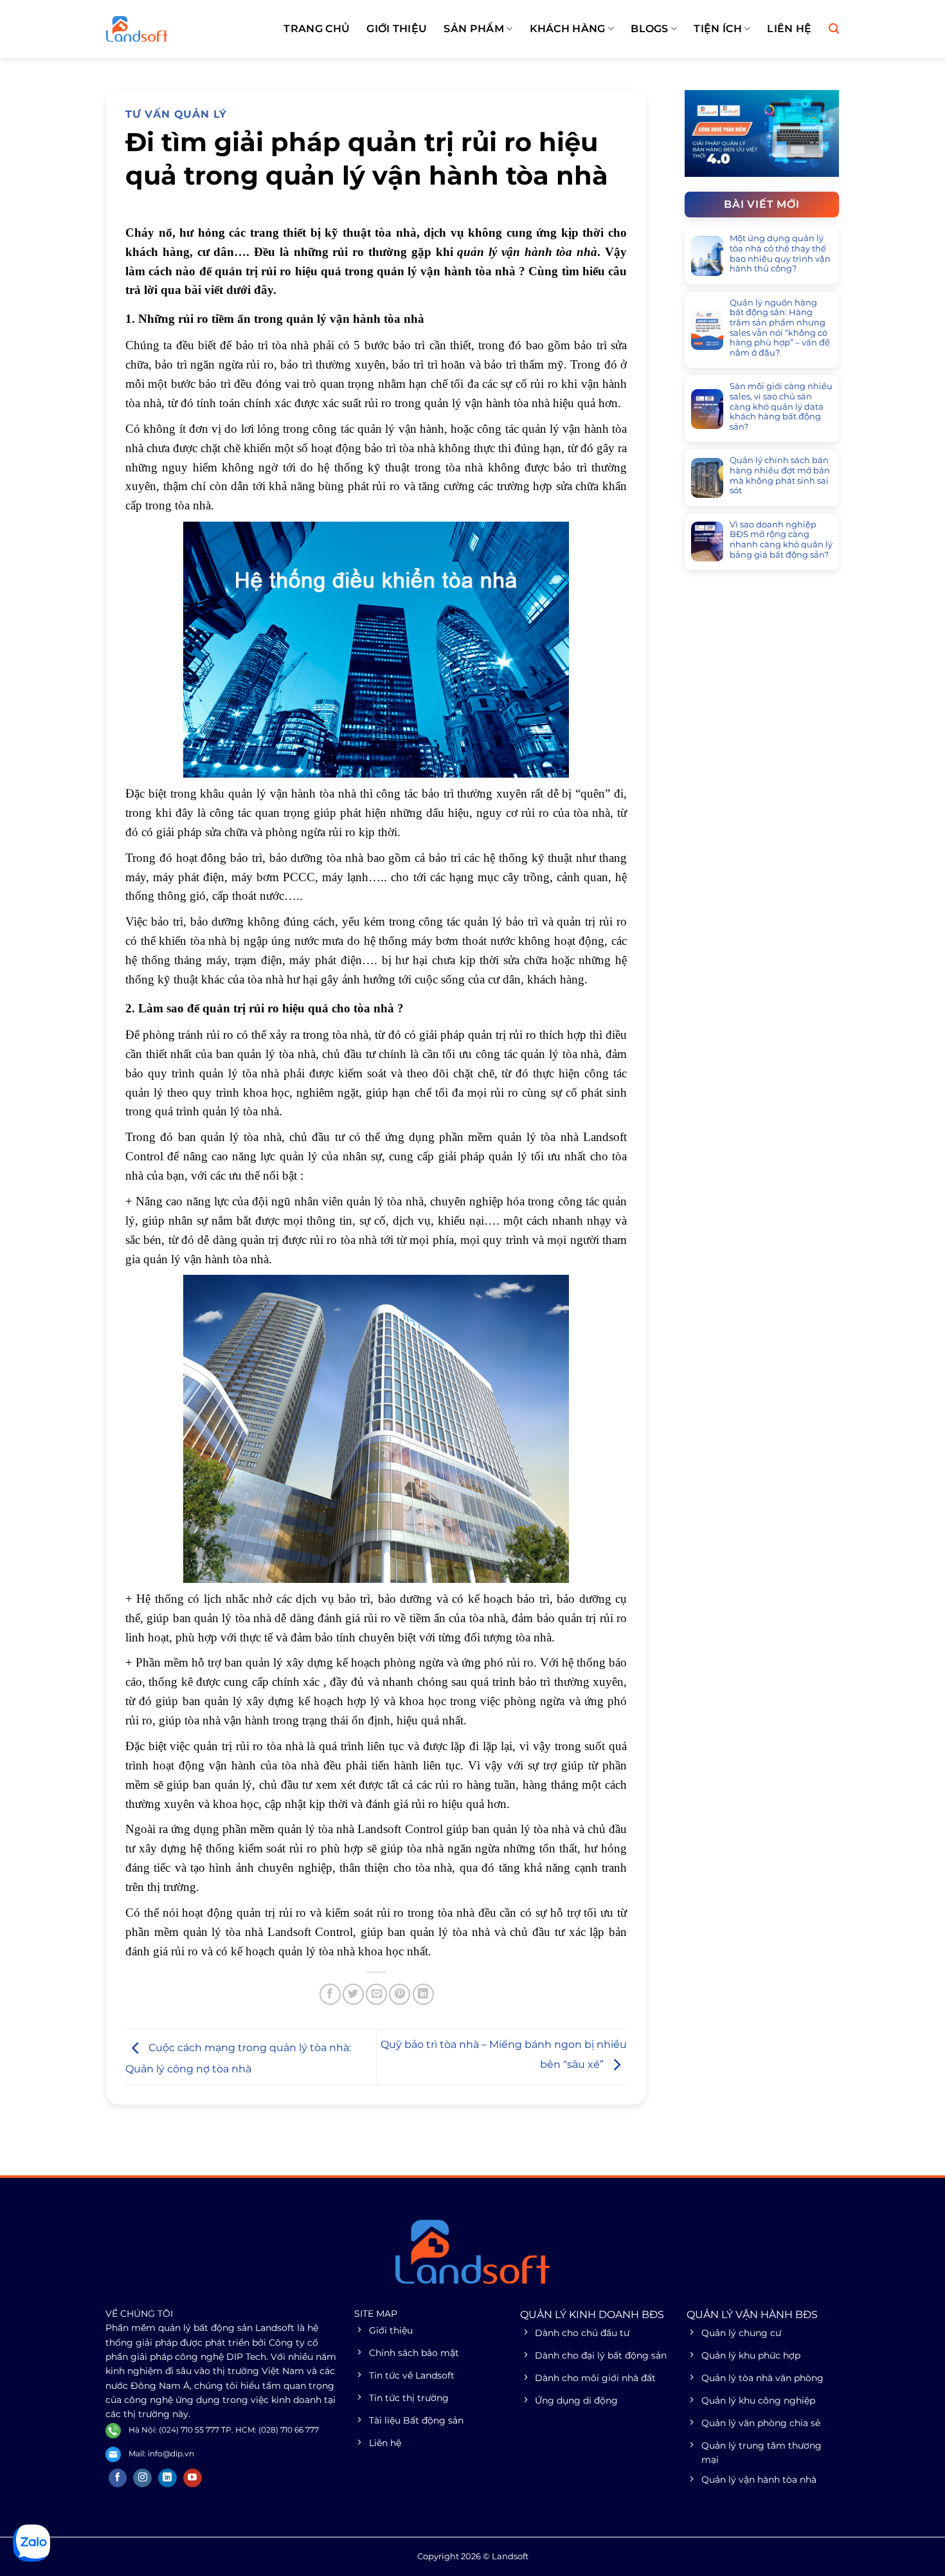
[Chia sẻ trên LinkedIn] (423, 1994)
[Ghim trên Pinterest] (400, 1994)
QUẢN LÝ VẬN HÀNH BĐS (752, 2315)
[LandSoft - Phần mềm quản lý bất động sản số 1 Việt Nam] (170, 29)
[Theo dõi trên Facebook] (118, 2478)
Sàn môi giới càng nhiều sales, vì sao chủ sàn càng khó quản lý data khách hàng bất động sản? (781, 407)
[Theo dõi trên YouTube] (193, 2478)
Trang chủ (317, 29)
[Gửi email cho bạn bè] (376, 1994)
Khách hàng (568, 29)
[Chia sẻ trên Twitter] (353, 1994)
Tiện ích (718, 29)
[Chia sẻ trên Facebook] (330, 1994)
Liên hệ (789, 29)
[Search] (834, 29)
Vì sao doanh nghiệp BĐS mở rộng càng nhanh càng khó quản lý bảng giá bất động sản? (781, 540)
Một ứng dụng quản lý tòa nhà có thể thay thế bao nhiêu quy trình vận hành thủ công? (780, 254)
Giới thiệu (397, 29)
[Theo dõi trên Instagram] (142, 2478)
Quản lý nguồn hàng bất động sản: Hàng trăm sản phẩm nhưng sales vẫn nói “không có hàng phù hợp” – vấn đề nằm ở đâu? (780, 328)
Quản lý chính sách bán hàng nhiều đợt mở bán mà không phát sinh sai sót (780, 476)
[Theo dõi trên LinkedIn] (167, 2478)
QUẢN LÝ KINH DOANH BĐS (592, 2315)
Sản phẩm (474, 29)
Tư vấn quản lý (176, 114)
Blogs (650, 29)
